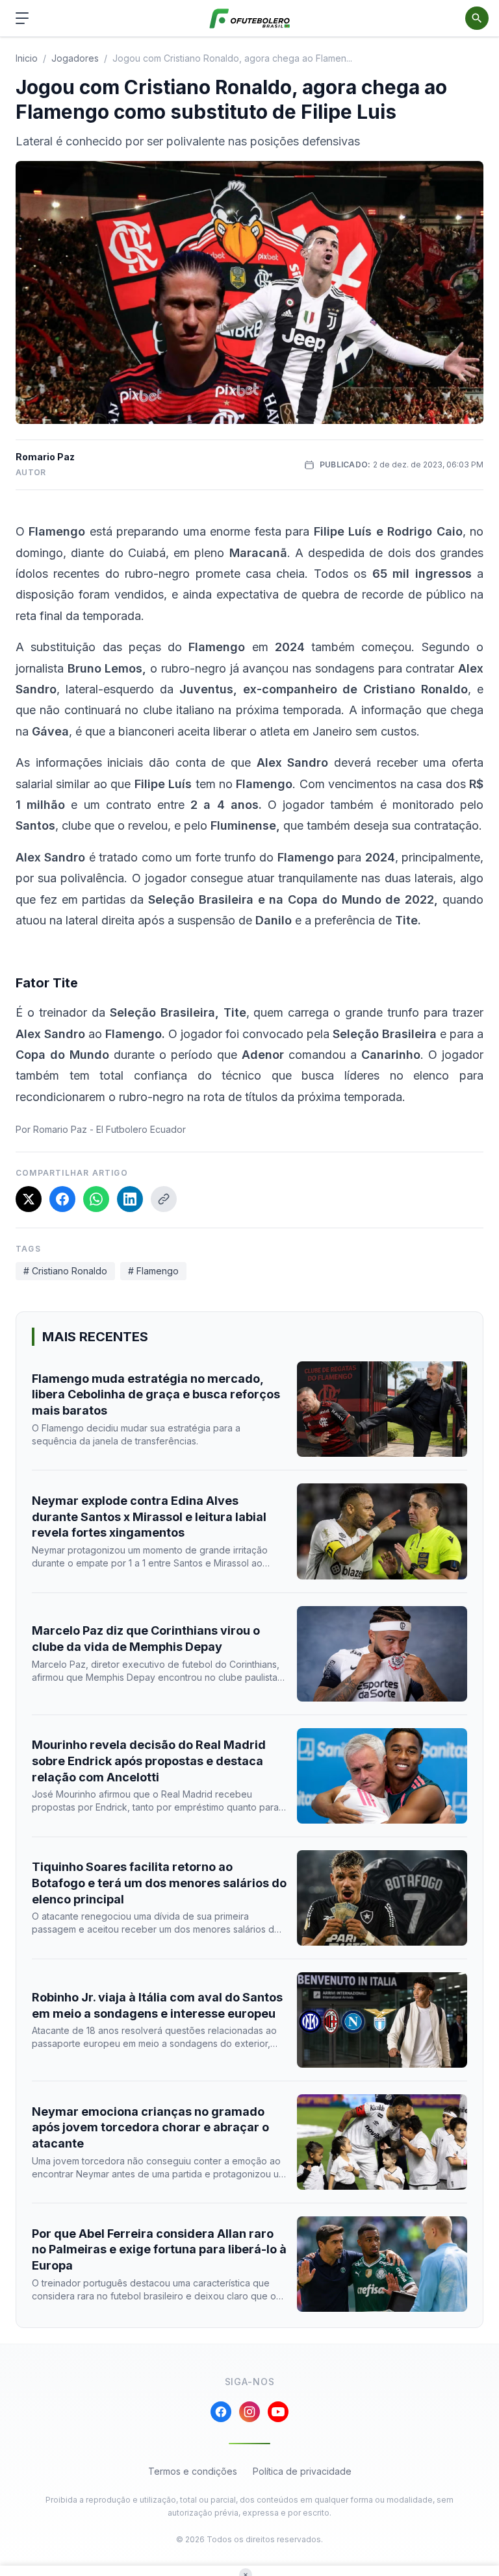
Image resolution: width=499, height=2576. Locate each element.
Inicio (27, 58)
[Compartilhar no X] (29, 1199)
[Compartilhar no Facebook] (62, 1199)
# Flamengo (153, 1271)
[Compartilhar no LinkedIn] (130, 1199)
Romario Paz (45, 457)
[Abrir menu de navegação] (22, 18)
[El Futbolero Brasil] (250, 19)
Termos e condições (193, 2471)
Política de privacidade (302, 2471)
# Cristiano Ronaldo (65, 1271)
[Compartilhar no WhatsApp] (96, 1199)
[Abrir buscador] (477, 18)
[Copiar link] (164, 1199)
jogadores (75, 58)
